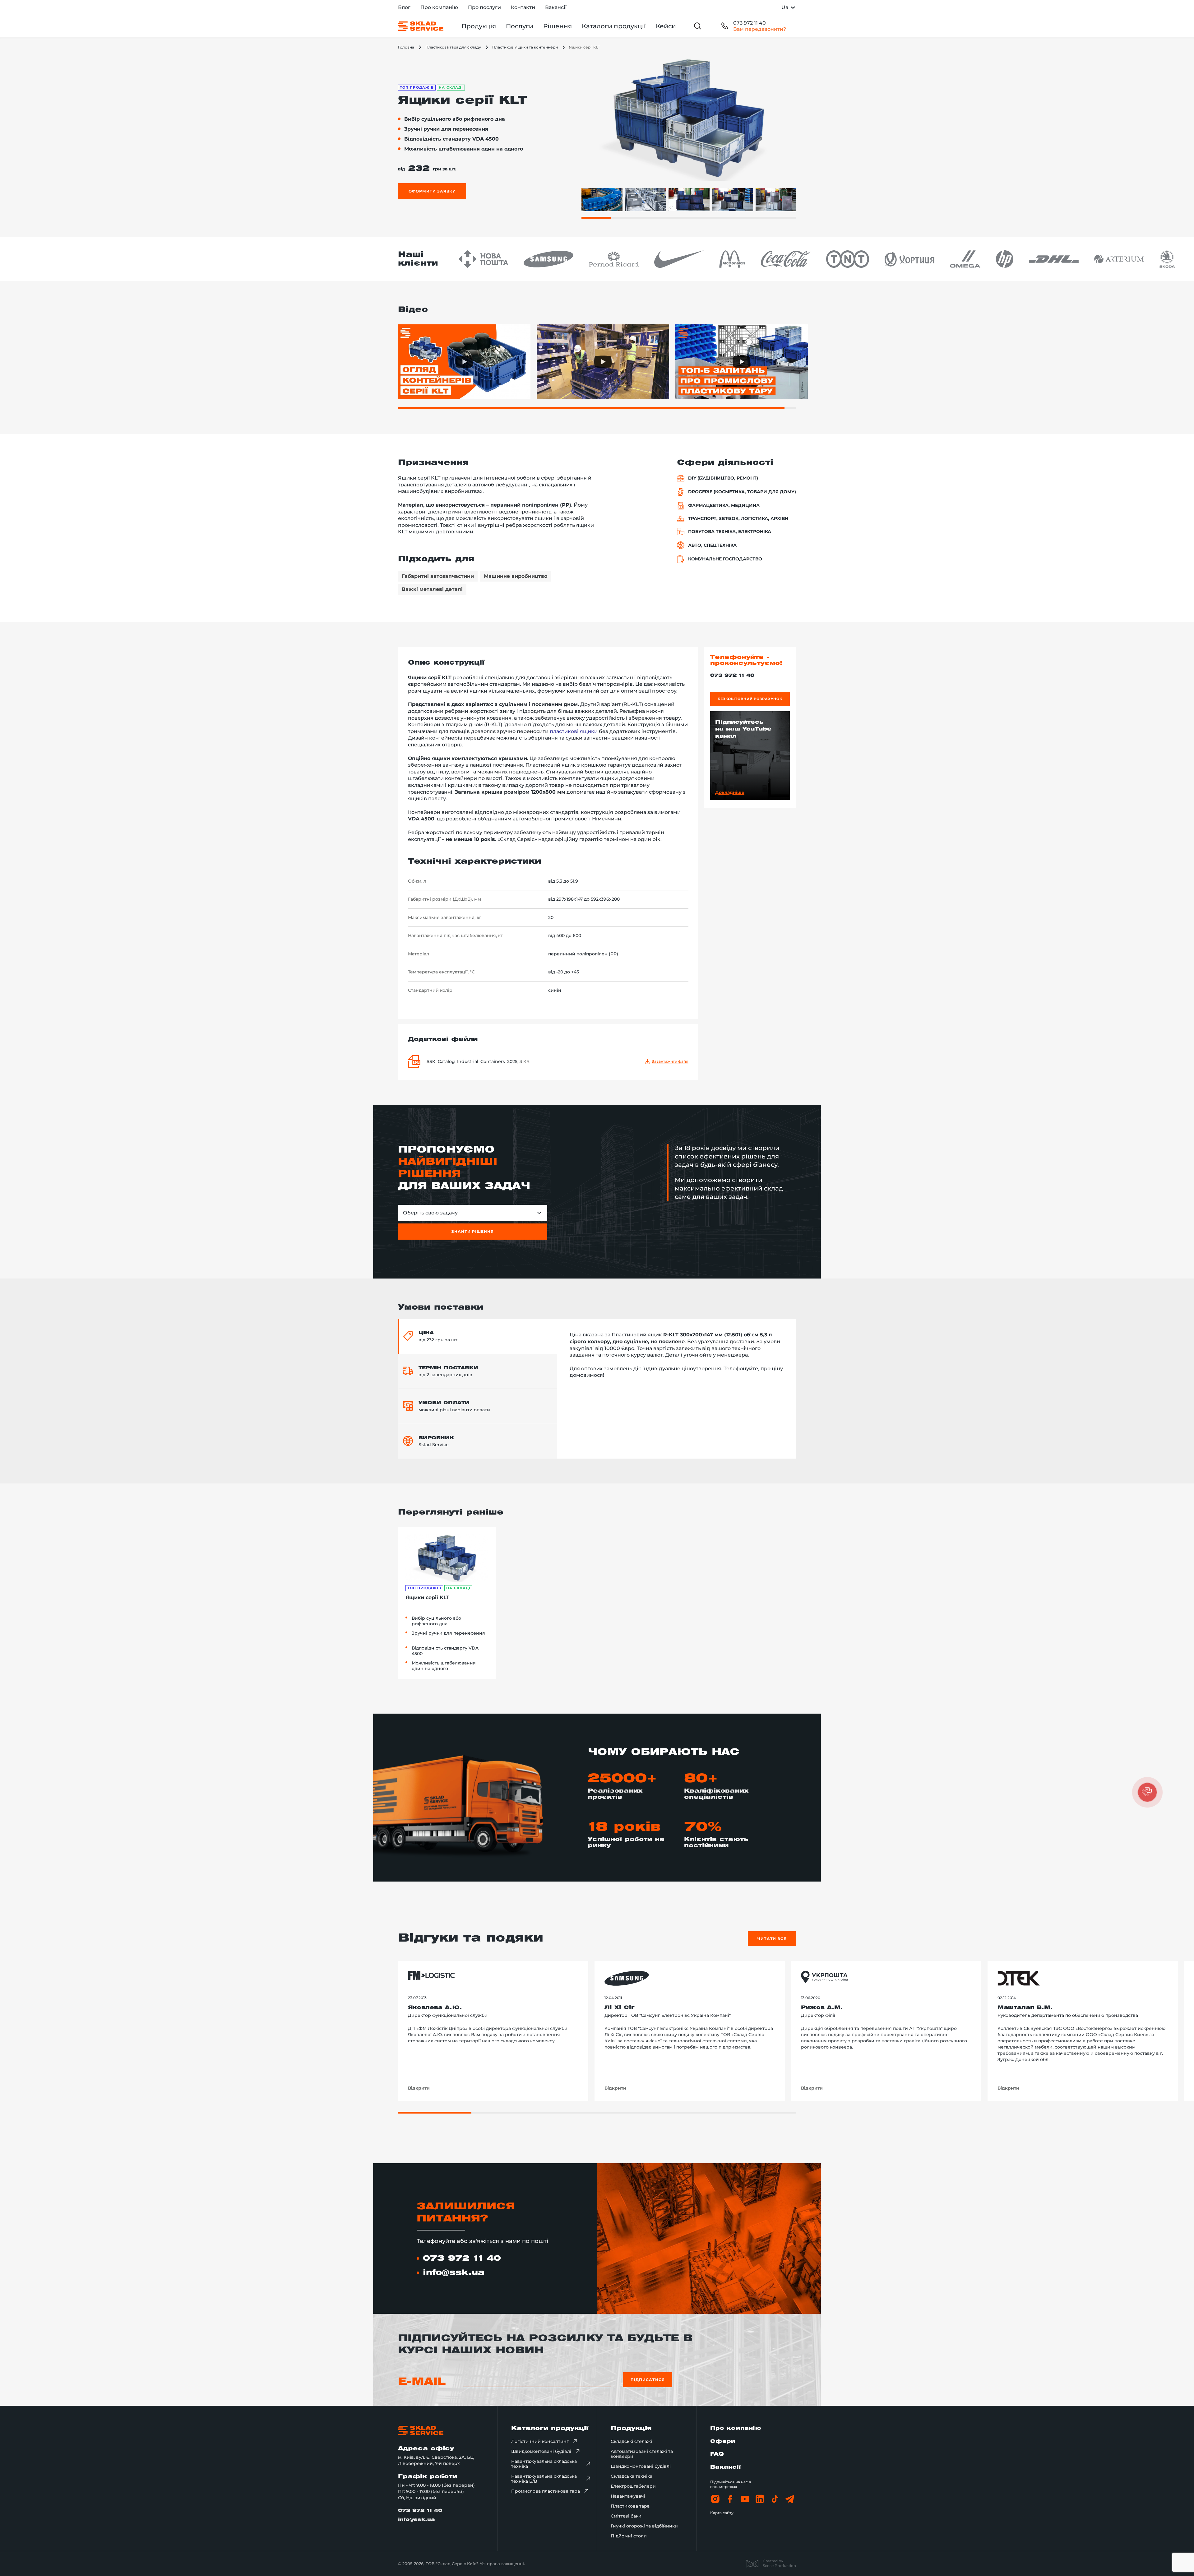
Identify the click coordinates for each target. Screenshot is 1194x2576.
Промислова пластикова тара (546, 2491)
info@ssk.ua (454, 2273)
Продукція (479, 26)
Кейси (666, 26)
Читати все (772, 1939)
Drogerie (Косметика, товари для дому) (742, 492)
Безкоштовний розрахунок (750, 699)
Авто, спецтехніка (712, 545)
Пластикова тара (630, 2506)
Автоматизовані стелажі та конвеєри (642, 2454)
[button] (1147, 1792)
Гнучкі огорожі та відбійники (644, 2526)
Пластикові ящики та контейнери (525, 47)
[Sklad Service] (421, 26)
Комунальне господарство (725, 559)
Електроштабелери (633, 2486)
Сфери (723, 2441)
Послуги (520, 26)
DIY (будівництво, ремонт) (723, 478)
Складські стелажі (631, 2441)
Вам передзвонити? (760, 29)
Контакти (523, 7)
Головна (406, 47)
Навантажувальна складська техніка (544, 2464)
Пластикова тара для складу (453, 47)
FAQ (717, 2454)
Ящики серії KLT (427, 1597)
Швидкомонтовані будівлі (541, 2451)
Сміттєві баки (626, 2516)
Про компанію (439, 7)
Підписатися (648, 2380)
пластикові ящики (574, 731)
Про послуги (484, 7)
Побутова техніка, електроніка (730, 532)
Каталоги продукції (614, 26)
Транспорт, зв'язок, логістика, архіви (738, 519)
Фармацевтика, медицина (724, 506)
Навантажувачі (628, 2496)
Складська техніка (632, 2476)
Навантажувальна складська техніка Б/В (544, 2479)
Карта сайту (722, 2513)
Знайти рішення (472, 1231)
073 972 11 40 (750, 23)
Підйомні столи (629, 2536)
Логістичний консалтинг (540, 2441)
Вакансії (556, 7)
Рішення (558, 26)
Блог (404, 7)
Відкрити (419, 2088)
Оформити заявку (432, 191)
